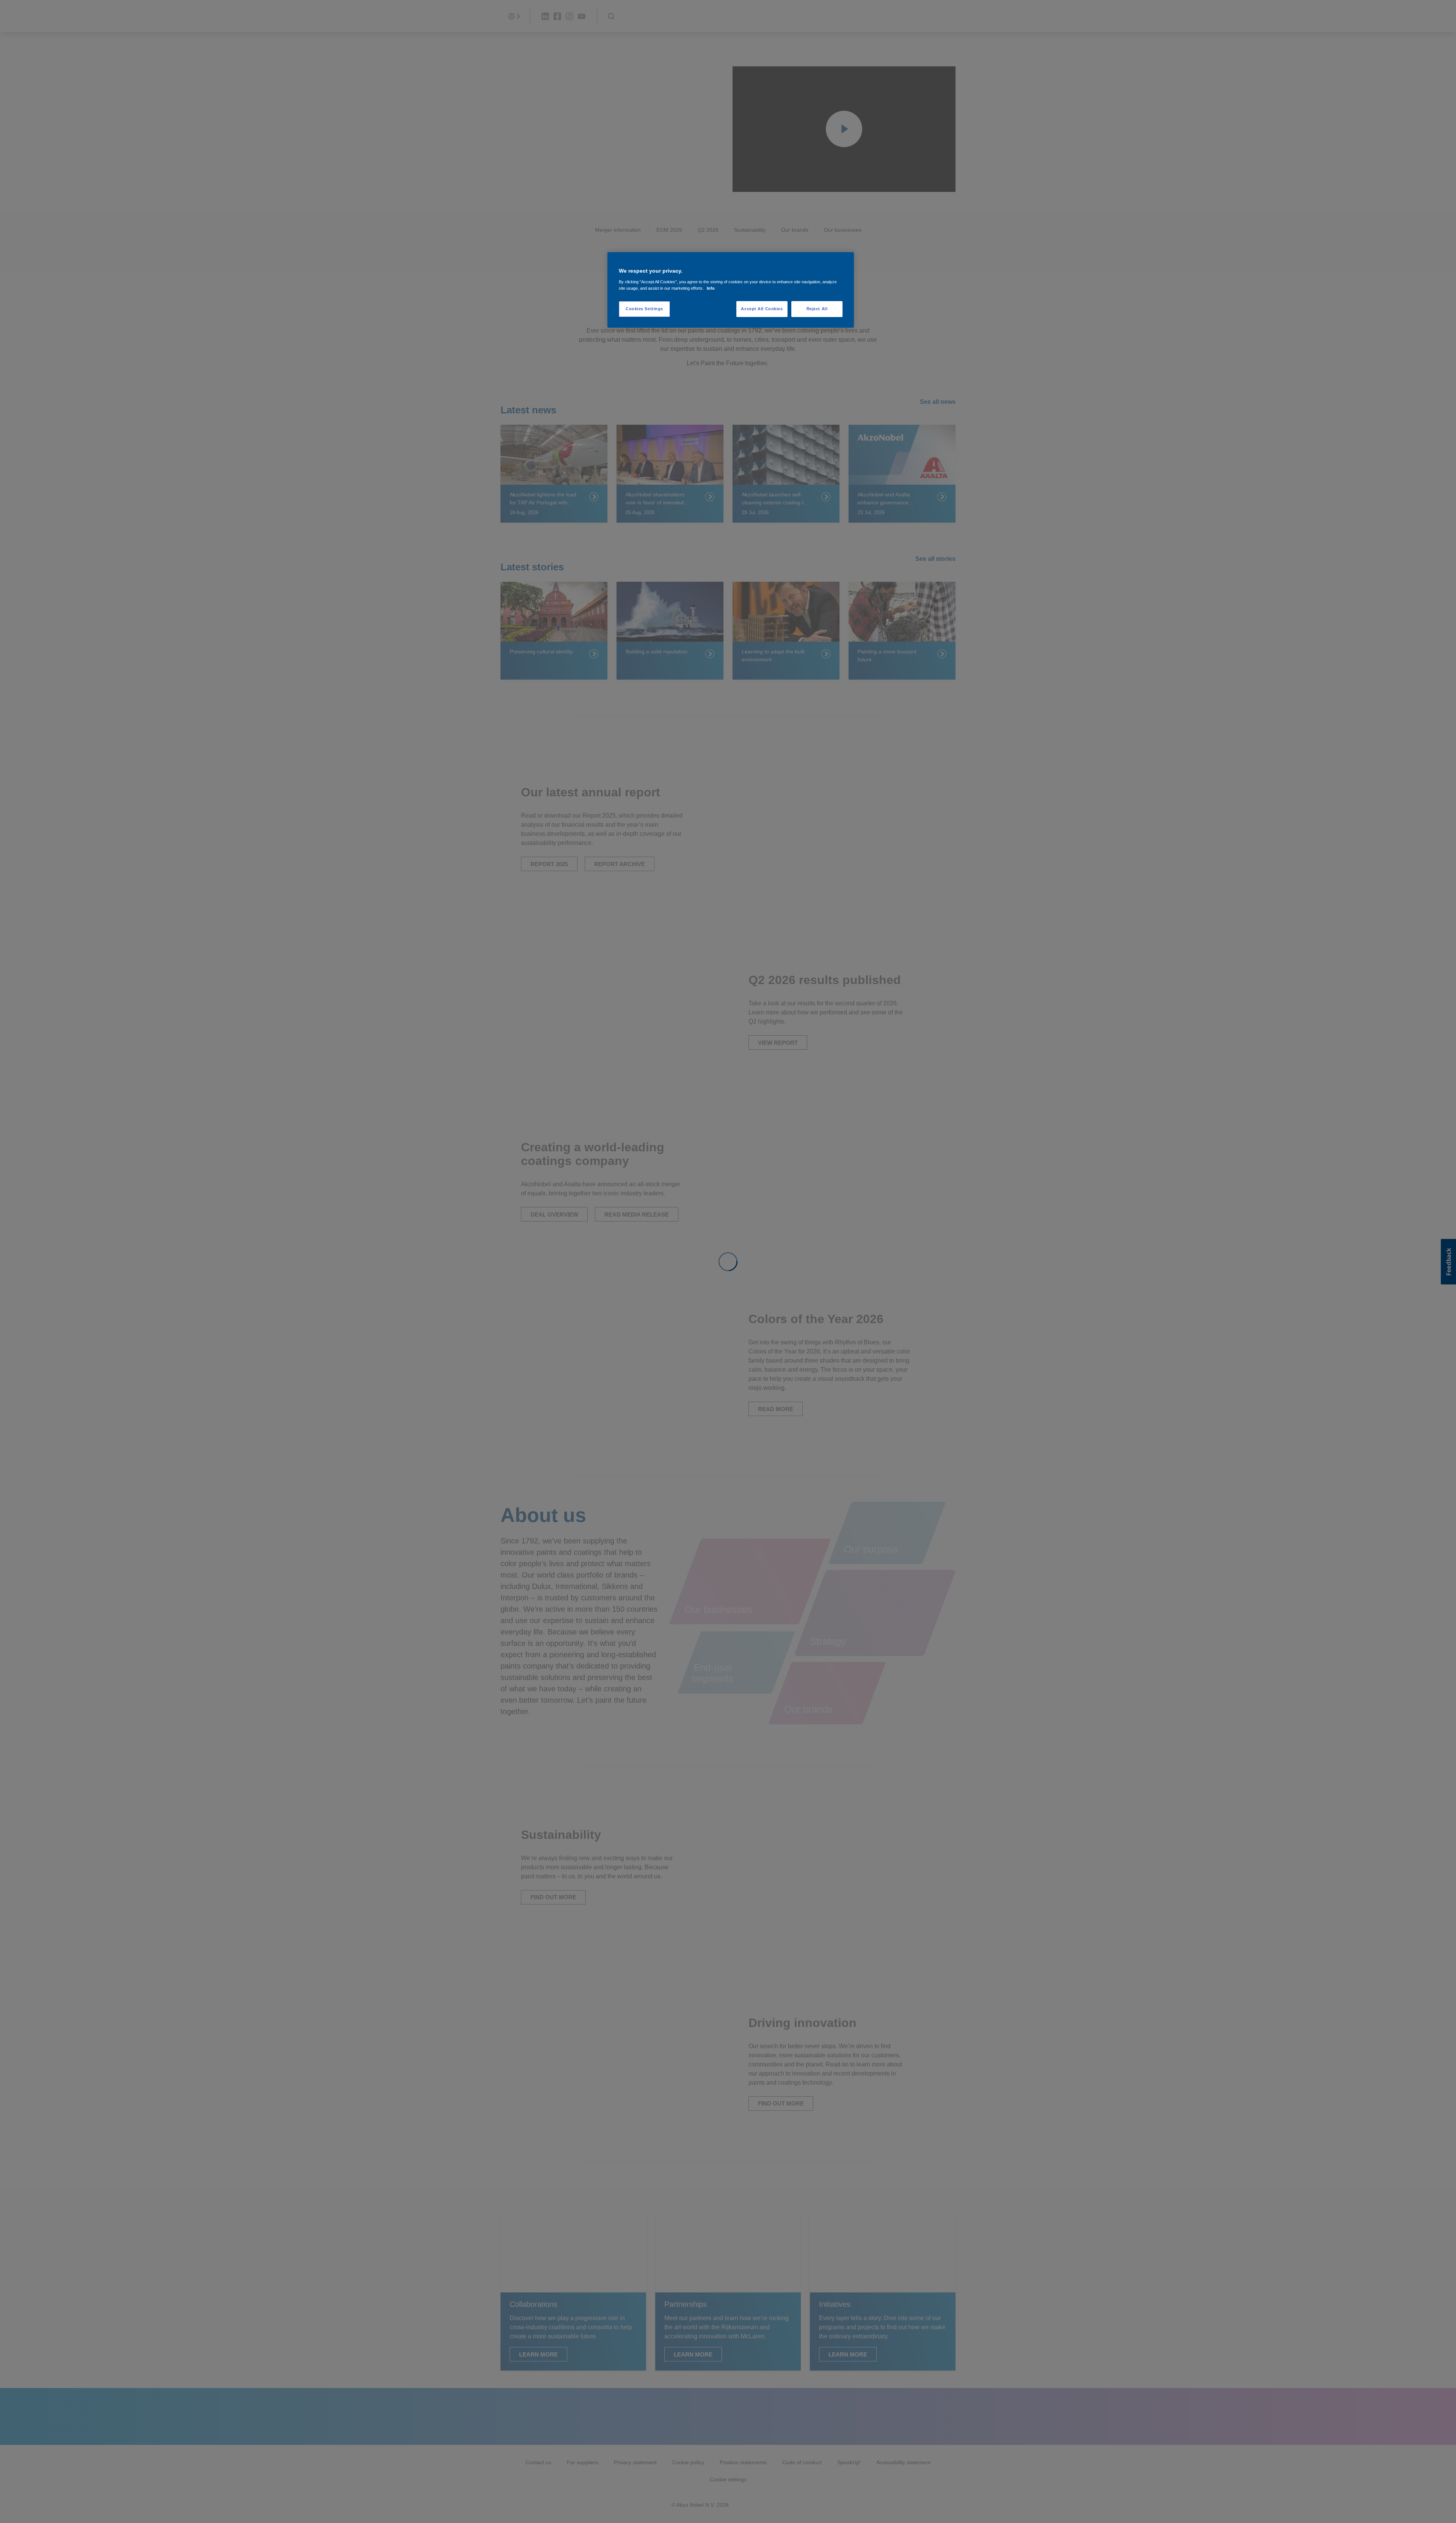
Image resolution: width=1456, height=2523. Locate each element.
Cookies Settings (644, 309)
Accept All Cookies (762, 309)
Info (711, 288)
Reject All (817, 309)
